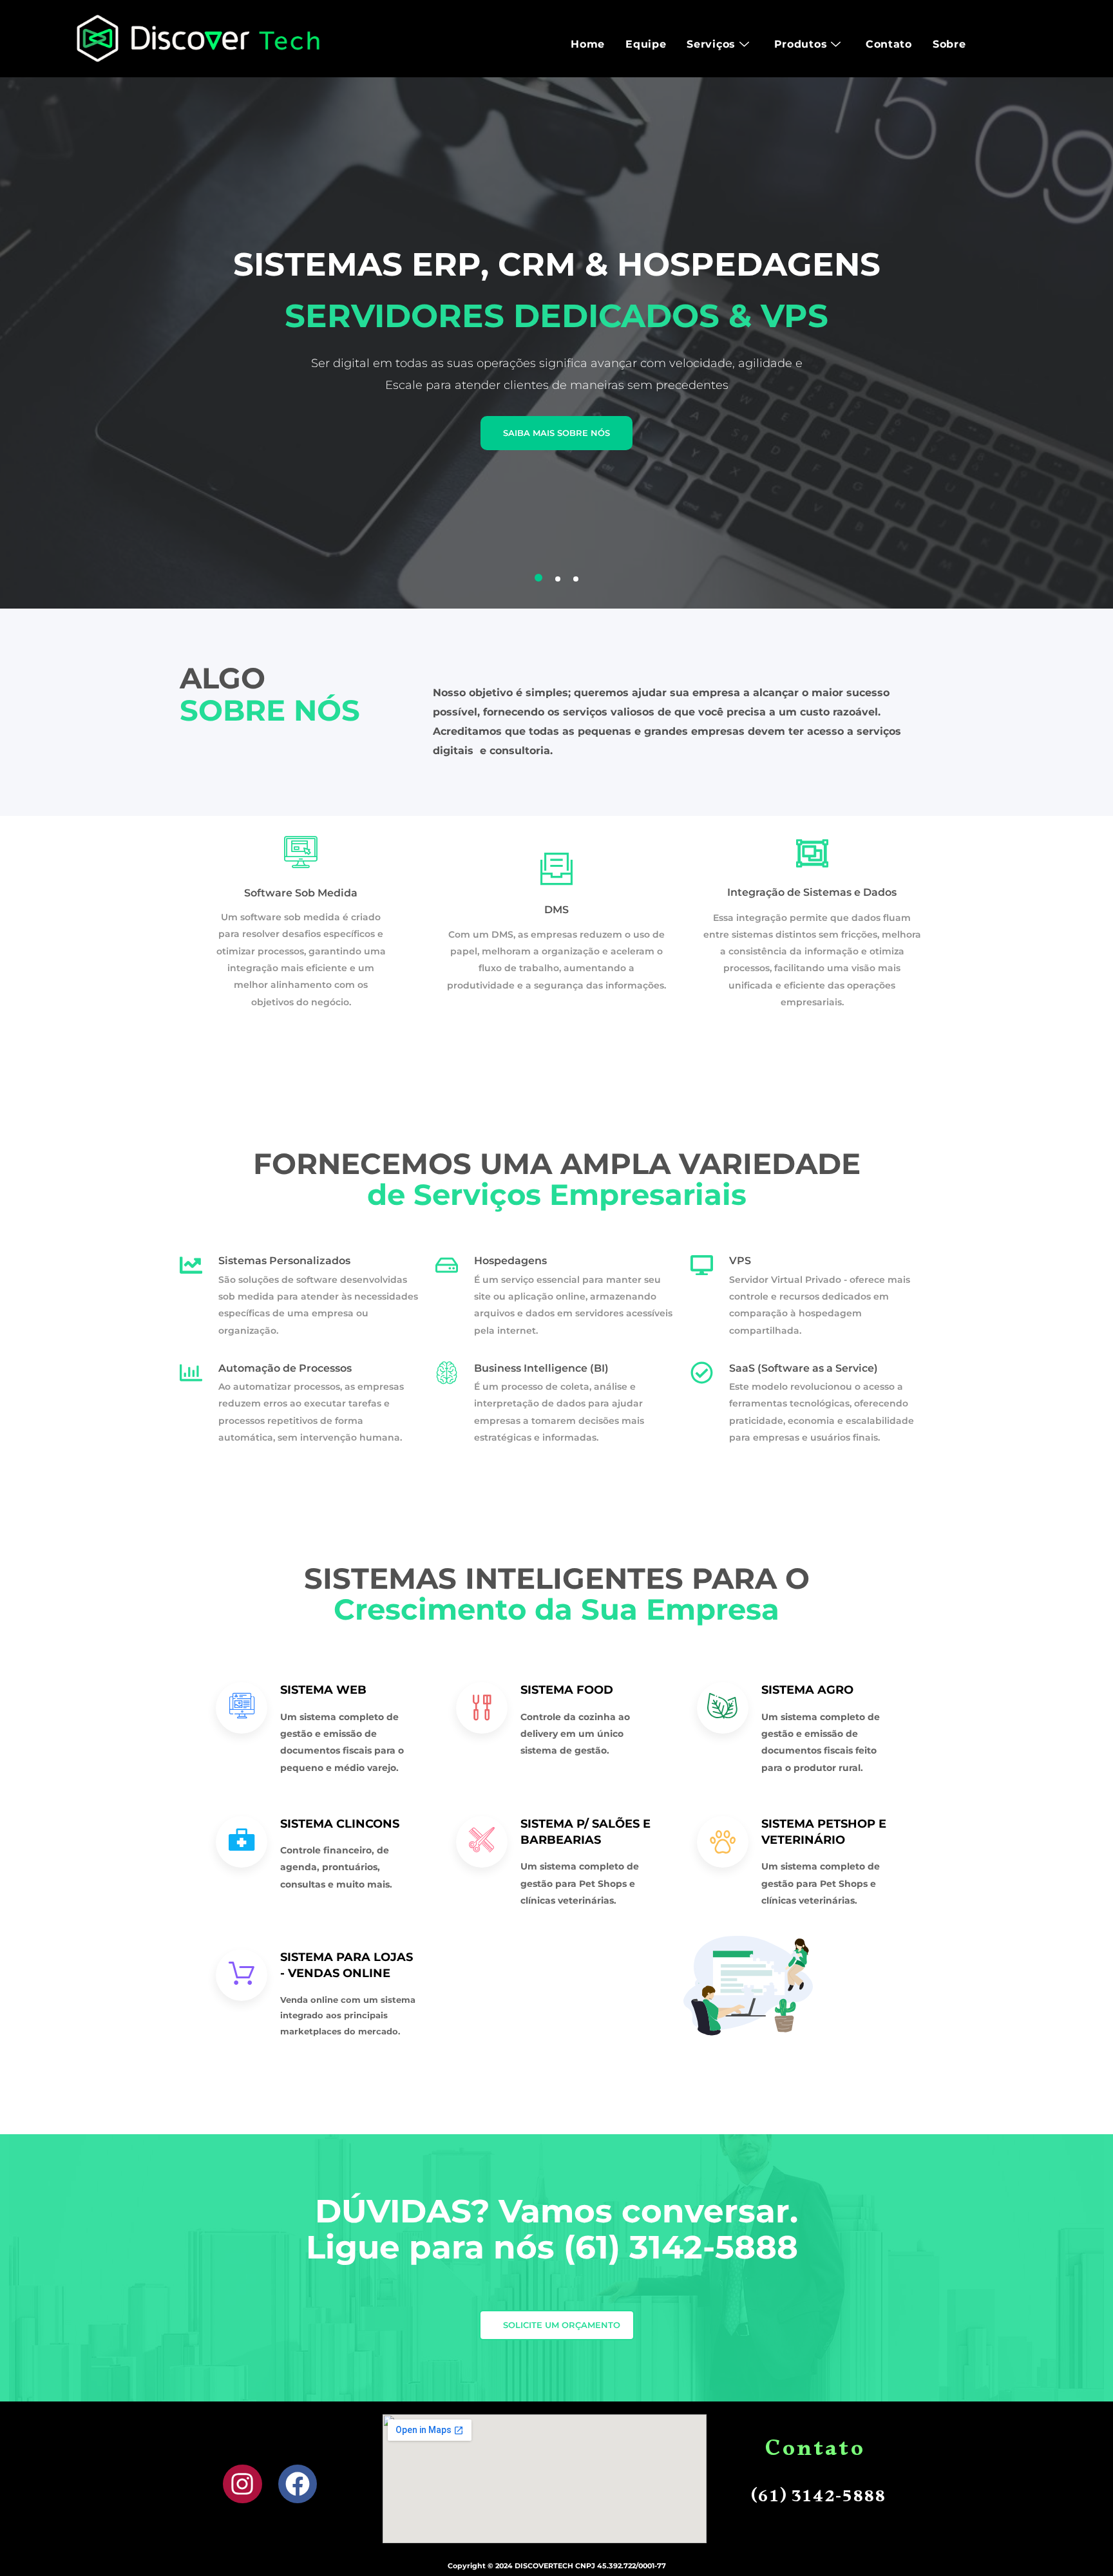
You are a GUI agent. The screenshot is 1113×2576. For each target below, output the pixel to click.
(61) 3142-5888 (685, 2247)
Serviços (711, 44)
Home (588, 44)
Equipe (646, 44)
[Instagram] (243, 2484)
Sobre (949, 44)
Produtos (801, 44)
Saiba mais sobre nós (556, 433)
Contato (889, 44)
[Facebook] (298, 2484)
